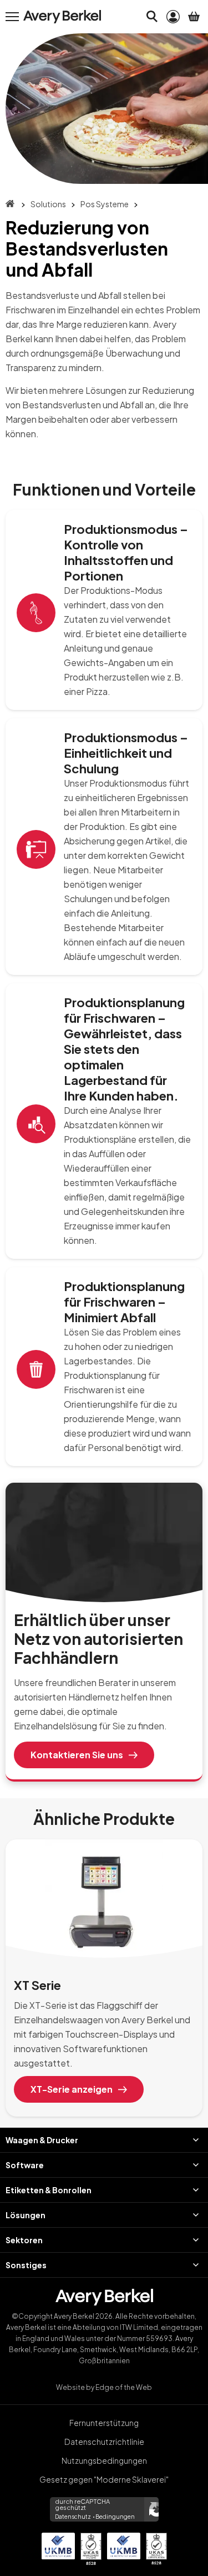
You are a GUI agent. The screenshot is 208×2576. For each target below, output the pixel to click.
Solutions (48, 204)
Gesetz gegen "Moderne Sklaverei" (104, 2479)
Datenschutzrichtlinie (104, 2442)
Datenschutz (73, 2517)
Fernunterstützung (104, 2423)
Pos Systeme (105, 204)
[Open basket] (194, 17)
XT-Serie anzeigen (72, 2089)
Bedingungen (115, 2517)
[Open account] (173, 17)
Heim (10, 204)
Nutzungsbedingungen (104, 2460)
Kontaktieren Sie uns (77, 1755)
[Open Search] (152, 17)
